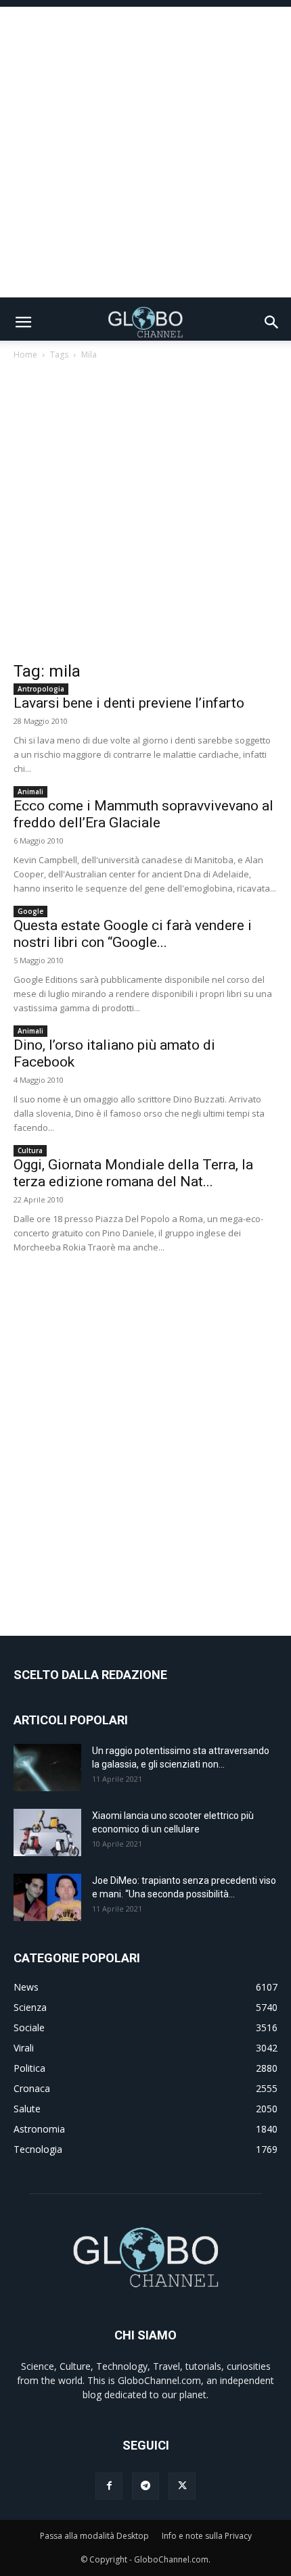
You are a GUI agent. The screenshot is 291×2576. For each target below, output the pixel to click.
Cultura (30, 1150)
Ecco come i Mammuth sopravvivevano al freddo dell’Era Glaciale (143, 814)
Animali (30, 792)
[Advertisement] (145, 152)
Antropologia (41, 689)
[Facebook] (109, 2486)
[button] (23, 322)
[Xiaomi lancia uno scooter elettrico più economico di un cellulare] (47, 1832)
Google (30, 911)
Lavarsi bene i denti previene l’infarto (129, 703)
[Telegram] (145, 2486)
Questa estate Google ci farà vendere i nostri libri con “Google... (133, 934)
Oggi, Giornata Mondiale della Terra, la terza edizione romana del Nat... (133, 1173)
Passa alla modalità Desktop (94, 2536)
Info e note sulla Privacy (207, 2536)
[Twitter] (182, 2486)
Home (25, 355)
